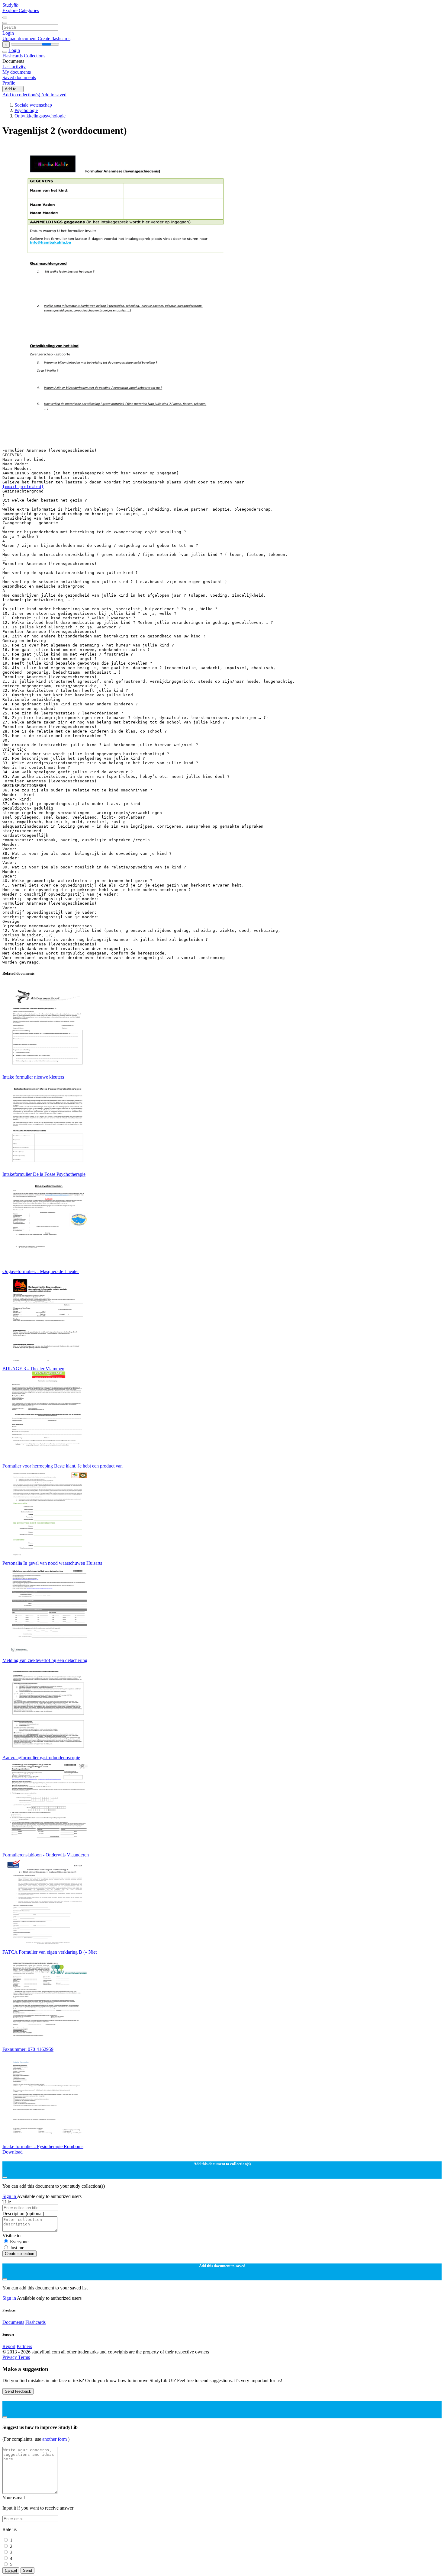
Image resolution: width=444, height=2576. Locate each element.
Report (9, 2346)
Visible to (11, 2236)
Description (23, 2213)
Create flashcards (54, 38)
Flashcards (13, 56)
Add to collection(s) (22, 95)
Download (13, 2152)
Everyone (19, 2242)
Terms (24, 2357)
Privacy (10, 2357)
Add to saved (54, 95)
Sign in (10, 2196)
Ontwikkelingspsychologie (40, 116)
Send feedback (18, 2391)
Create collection (19, 2254)
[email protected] (23, 487)
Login (8, 33)
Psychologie (26, 110)
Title (7, 2202)
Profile (9, 83)
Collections (35, 56)
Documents (13, 2322)
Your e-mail (14, 2498)
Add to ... (13, 89)
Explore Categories (21, 10)
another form (55, 2439)
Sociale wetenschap (33, 105)
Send (27, 2570)
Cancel (11, 2570)
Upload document (20, 38)
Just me (17, 2248)
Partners (24, 2346)
